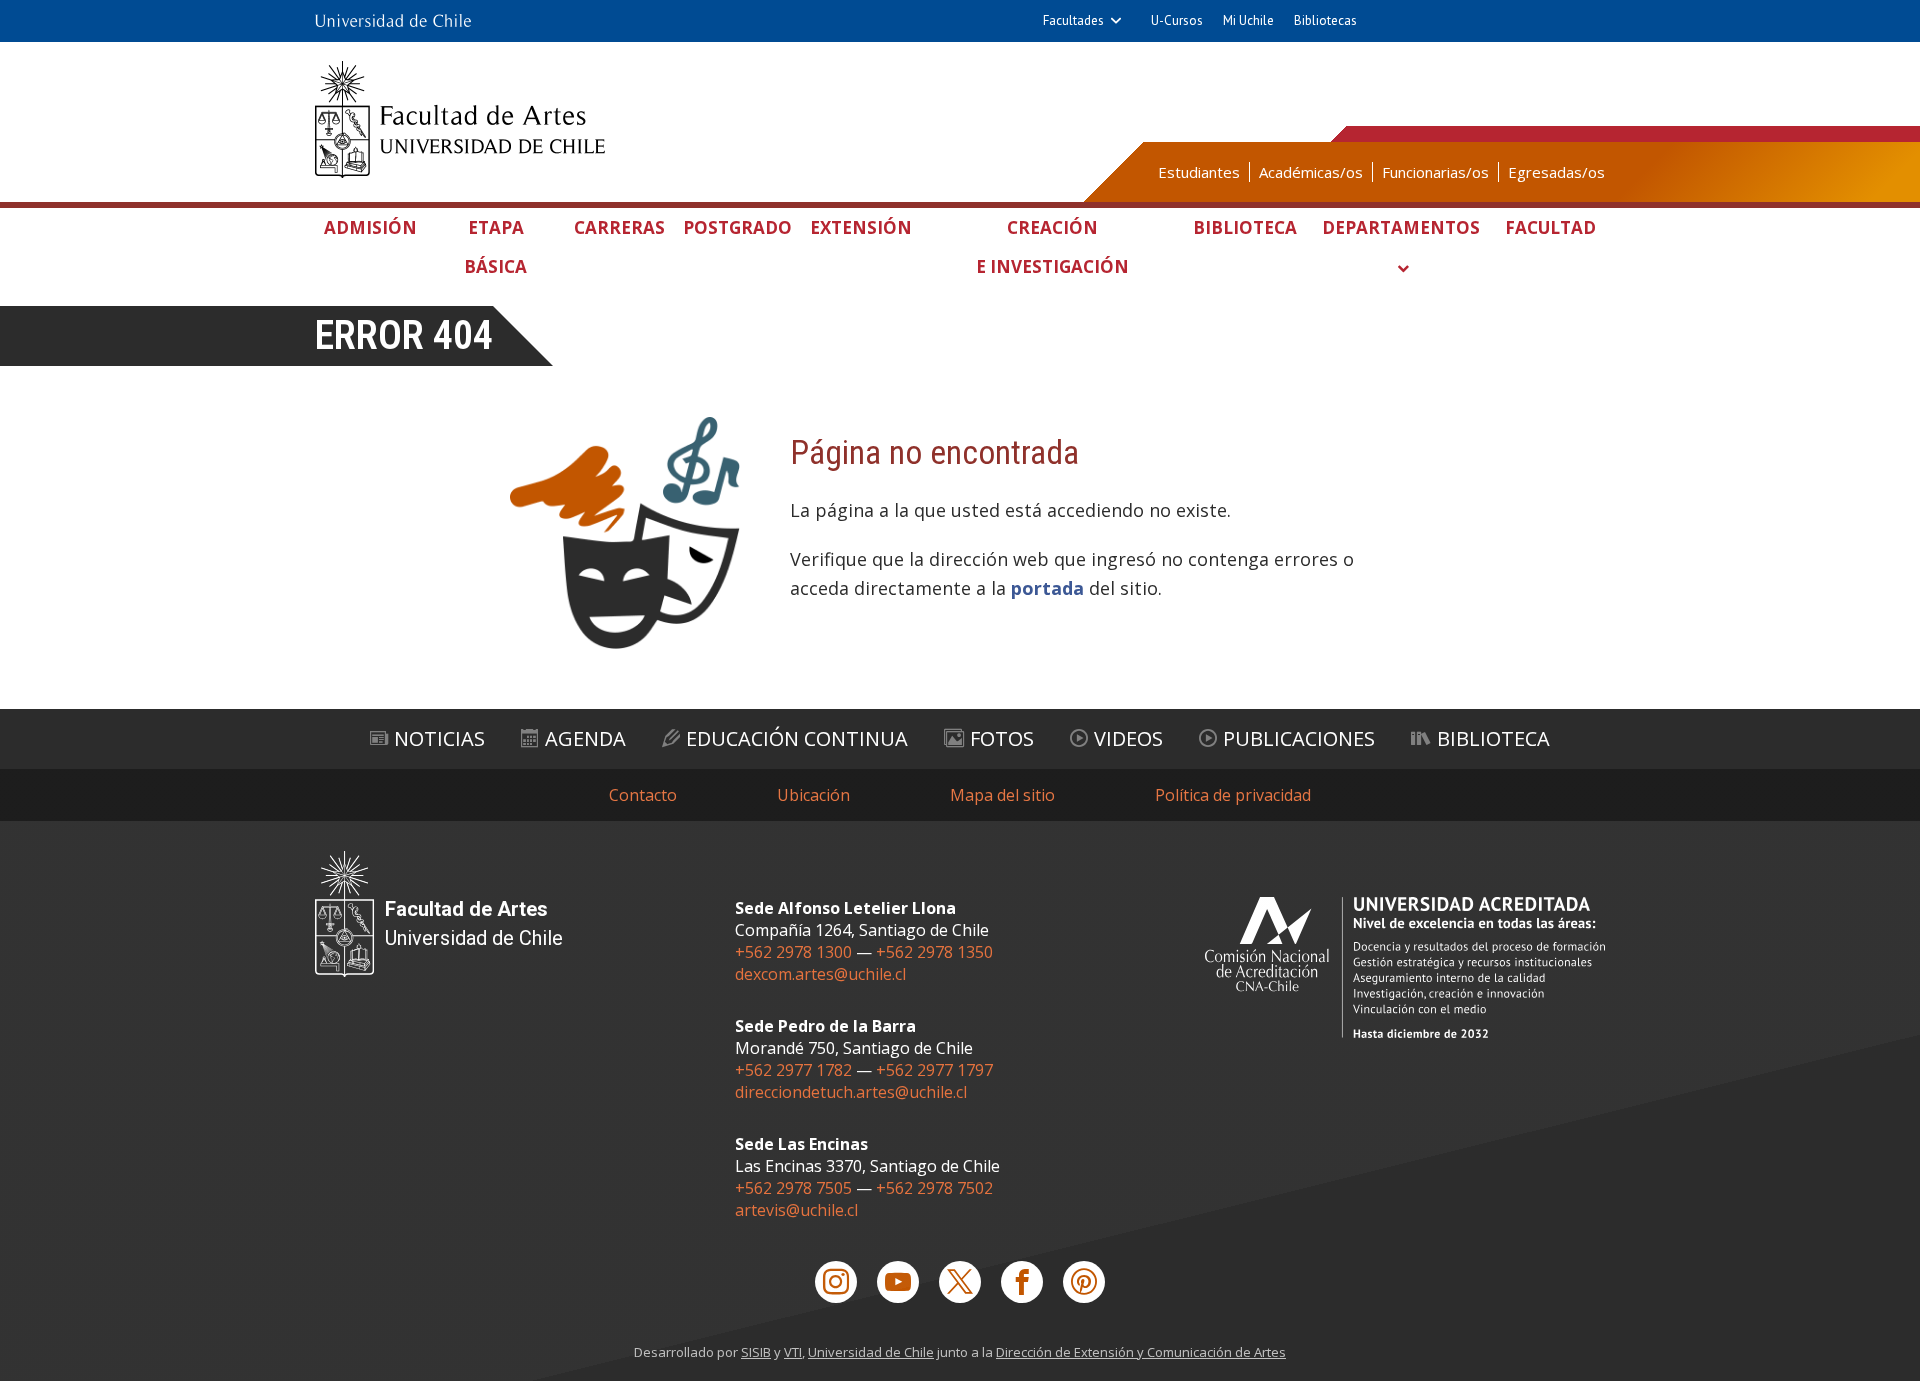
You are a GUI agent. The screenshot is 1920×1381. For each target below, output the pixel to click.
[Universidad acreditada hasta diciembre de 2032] (1405, 967)
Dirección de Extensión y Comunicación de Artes (1141, 1352)
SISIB (756, 1352)
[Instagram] (836, 1282)
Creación (1052, 247)
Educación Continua (797, 738)
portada (1047, 588)
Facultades (1073, 20)
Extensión (861, 227)
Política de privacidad (1233, 795)
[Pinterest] (1084, 1282)
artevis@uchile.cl (796, 1210)
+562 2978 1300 (793, 952)
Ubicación (813, 795)
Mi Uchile (1248, 20)
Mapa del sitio (1002, 795)
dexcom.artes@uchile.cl (820, 974)
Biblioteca (1245, 227)
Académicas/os (1311, 172)
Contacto (643, 795)
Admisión (370, 227)
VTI (793, 1352)
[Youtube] (898, 1282)
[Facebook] (1022, 1282)
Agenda (585, 738)
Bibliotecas (1325, 20)
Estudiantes (1199, 172)
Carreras (619, 227)
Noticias (439, 738)
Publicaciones (1299, 738)
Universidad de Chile (871, 1352)
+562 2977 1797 (934, 1070)
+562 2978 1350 (934, 952)
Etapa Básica (495, 247)
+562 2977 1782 (793, 1070)
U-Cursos (1177, 20)
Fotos (1002, 738)
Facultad (1550, 227)
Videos (1128, 738)
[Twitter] (960, 1282)
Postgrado (737, 227)
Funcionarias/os (1435, 172)
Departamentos (1401, 227)
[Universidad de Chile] (393, 21)
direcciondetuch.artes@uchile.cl (851, 1092)
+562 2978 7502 (934, 1188)
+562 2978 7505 (793, 1188)
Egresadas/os (1556, 172)
